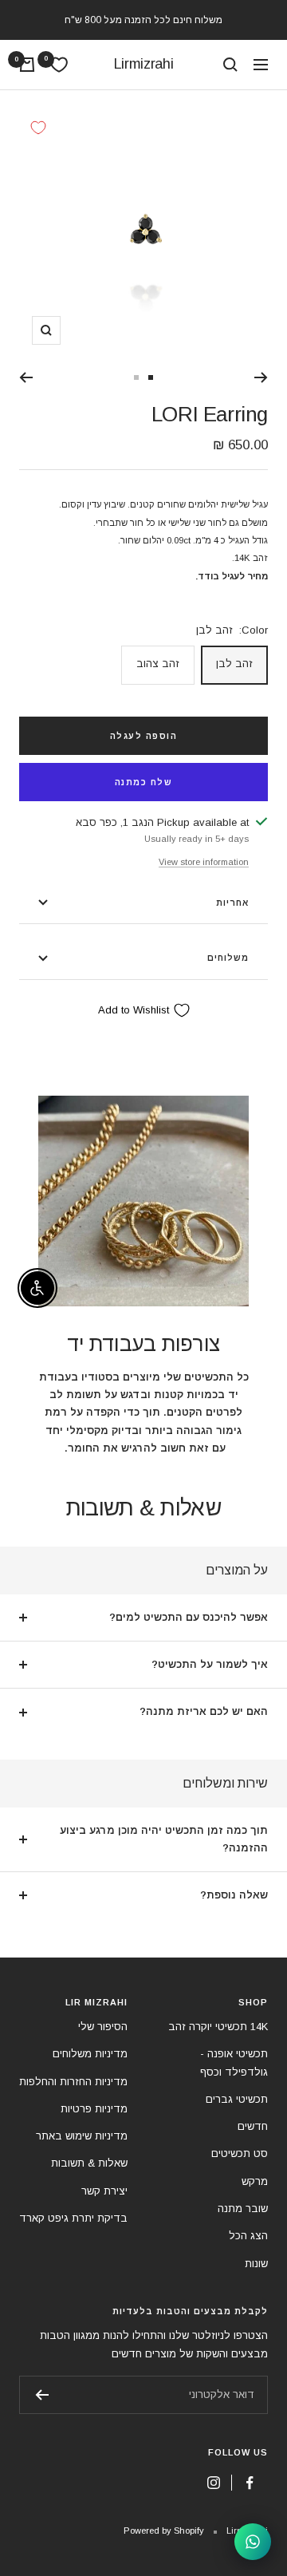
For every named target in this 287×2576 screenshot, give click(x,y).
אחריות (232, 903)
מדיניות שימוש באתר (82, 2136)
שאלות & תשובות (89, 2163)
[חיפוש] (230, 65)
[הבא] (26, 377)
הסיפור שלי (103, 2027)
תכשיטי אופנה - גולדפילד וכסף (234, 2062)
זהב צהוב (158, 664)
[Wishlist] (59, 65)
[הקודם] (261, 377)
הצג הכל (248, 2236)
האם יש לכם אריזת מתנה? (204, 1711)
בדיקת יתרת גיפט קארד (73, 2218)
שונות (256, 2264)
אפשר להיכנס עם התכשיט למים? (189, 1617)
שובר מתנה (243, 2209)
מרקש (255, 2181)
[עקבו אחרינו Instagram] (213, 2483)
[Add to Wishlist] (38, 128)
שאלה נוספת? (234, 1895)
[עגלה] (27, 65)
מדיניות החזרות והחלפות (73, 2082)
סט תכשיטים (240, 2153)
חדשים (253, 2126)
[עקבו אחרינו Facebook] (250, 2483)
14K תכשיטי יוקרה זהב (218, 2027)
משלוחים (228, 958)
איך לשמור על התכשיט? (210, 1664)
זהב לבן (234, 664)
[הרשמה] (42, 2395)
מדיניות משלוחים (90, 2054)
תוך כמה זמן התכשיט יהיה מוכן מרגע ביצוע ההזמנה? (164, 1839)
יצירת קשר (104, 2191)
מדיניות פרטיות (94, 2109)
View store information (204, 862)
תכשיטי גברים (237, 2099)
